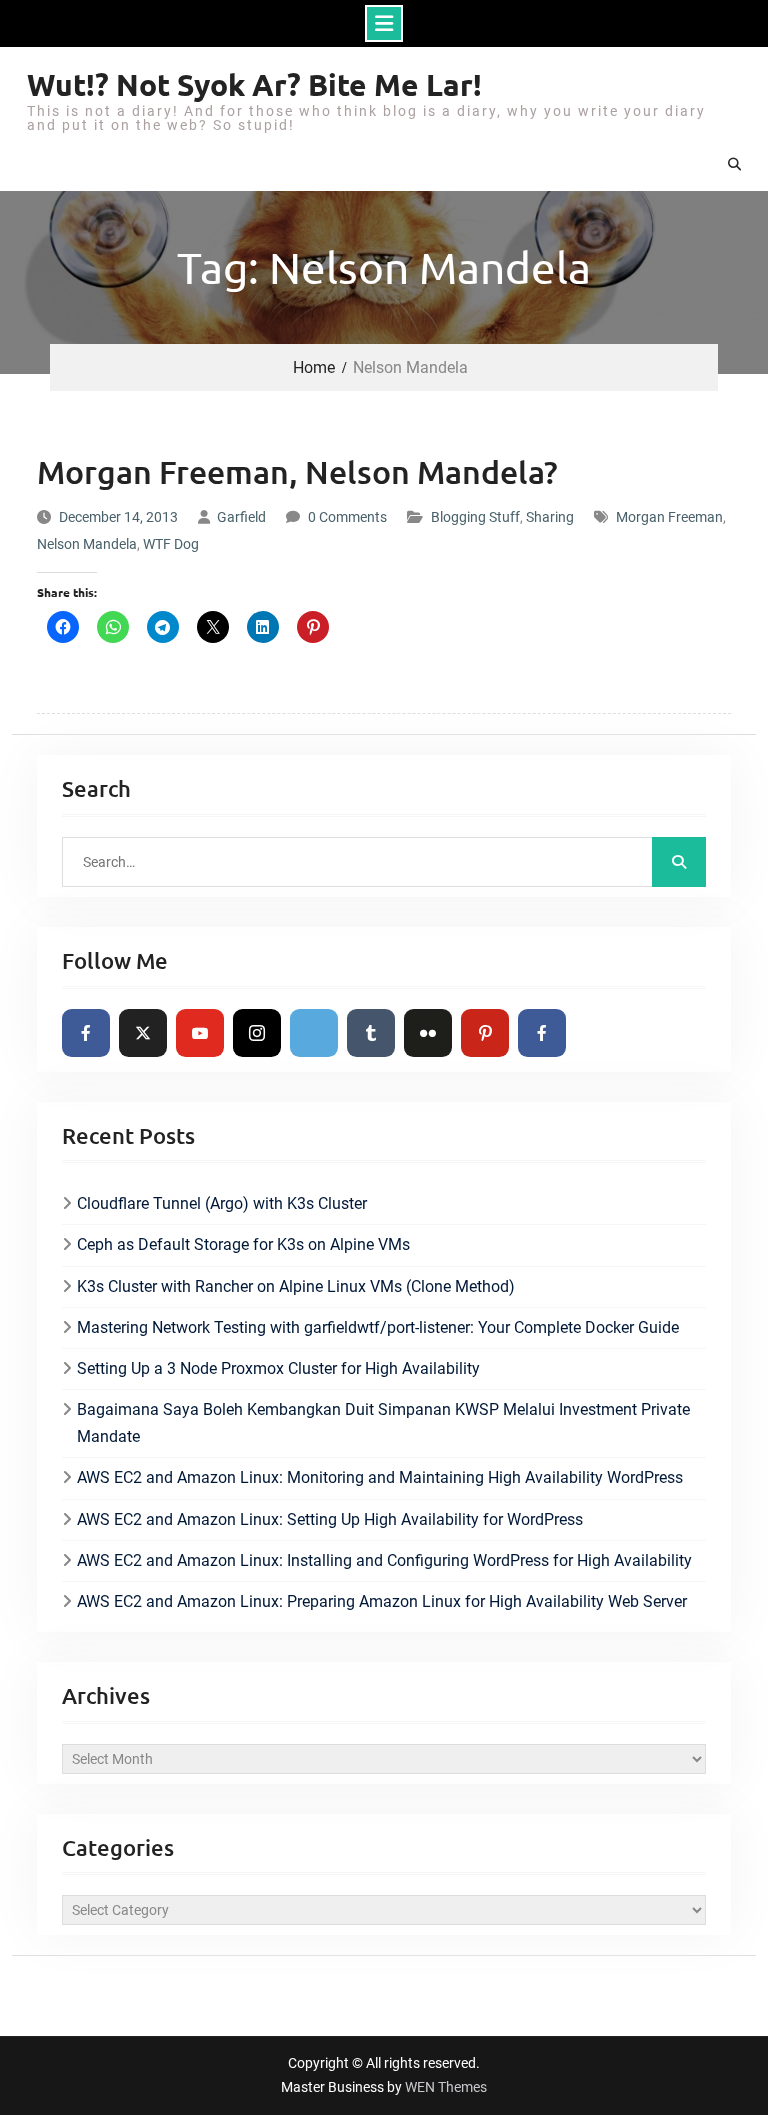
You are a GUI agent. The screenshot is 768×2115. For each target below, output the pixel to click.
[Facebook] (86, 1033)
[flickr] (428, 1033)
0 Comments (347, 517)
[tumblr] (371, 1033)
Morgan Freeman (669, 517)
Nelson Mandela (87, 544)
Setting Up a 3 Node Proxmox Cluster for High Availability (278, 1368)
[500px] (314, 1033)
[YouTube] (200, 1033)
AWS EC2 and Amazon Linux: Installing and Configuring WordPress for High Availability (384, 1560)
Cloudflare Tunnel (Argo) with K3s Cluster (222, 1203)
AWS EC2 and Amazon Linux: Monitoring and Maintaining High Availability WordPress (380, 1477)
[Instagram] (257, 1033)
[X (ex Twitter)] (143, 1033)
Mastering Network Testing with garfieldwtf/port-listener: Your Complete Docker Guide (378, 1327)
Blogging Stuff (475, 517)
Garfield (241, 517)
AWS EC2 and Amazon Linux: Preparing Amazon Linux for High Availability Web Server (382, 1601)
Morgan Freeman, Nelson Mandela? (297, 471)
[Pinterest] (485, 1033)
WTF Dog (171, 544)
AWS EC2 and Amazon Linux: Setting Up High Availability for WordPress (330, 1519)
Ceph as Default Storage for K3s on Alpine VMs (243, 1244)
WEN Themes (446, 2087)
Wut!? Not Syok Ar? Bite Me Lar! (254, 84)
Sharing (550, 517)
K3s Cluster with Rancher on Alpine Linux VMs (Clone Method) (296, 1286)
